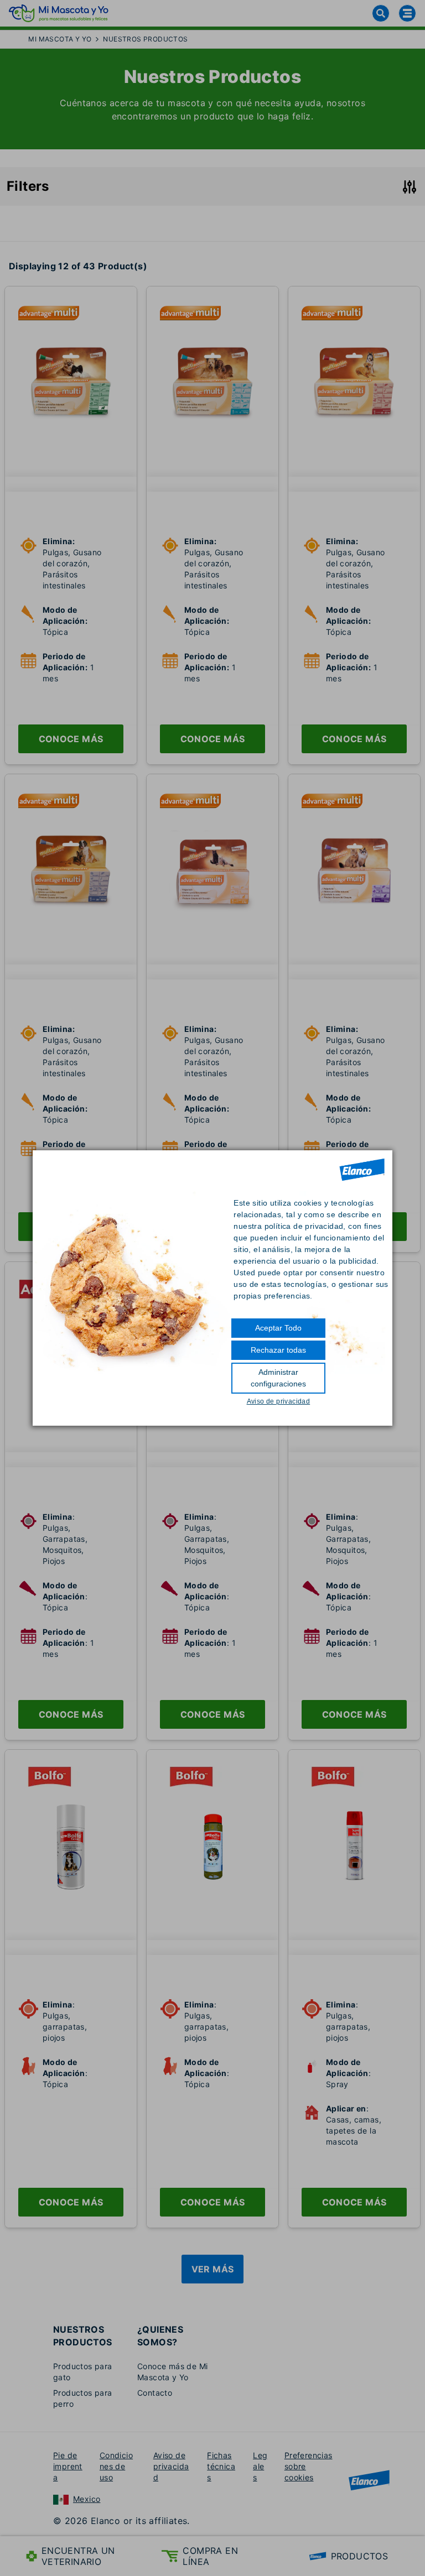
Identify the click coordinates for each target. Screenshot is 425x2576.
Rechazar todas (278, 1350)
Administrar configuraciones (278, 1378)
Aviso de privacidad (279, 1401)
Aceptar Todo (278, 1328)
